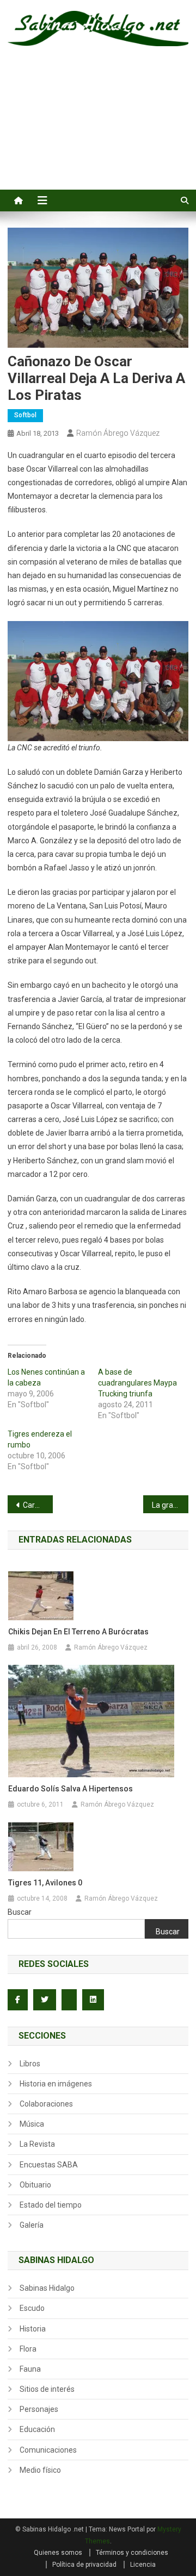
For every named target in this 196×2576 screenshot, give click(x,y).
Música (32, 2124)
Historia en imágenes (56, 2084)
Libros (30, 2064)
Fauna (30, 2369)
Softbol (25, 415)
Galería (32, 2225)
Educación (37, 2429)
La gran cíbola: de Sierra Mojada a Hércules (170, 1505)
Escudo (32, 2308)
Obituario (35, 2185)
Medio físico (40, 2470)
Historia (33, 2329)
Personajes (39, 2409)
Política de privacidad (84, 2565)
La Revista (37, 2144)
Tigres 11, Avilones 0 (45, 1883)
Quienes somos (58, 2553)
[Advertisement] (98, 130)
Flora (28, 2349)
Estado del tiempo (51, 2205)
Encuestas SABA (49, 2165)
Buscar (20, 1912)
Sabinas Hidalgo (47, 2288)
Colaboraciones (46, 2104)
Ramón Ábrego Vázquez (118, 433)
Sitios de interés (47, 2389)
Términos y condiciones (132, 2553)
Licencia (143, 2565)
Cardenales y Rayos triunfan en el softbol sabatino (38, 1505)
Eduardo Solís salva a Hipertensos (71, 1789)
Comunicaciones (48, 2450)
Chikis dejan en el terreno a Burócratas (78, 1632)
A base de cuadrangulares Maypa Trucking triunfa (137, 1383)
